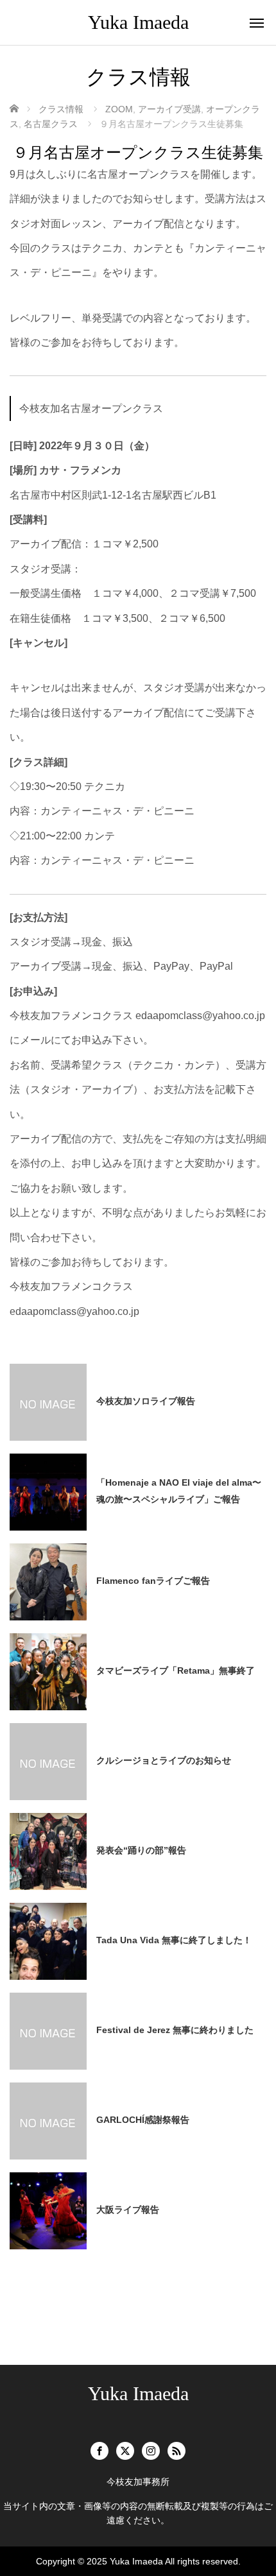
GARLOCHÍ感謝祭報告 (143, 2120)
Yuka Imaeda (138, 22)
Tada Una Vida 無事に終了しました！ (174, 1940)
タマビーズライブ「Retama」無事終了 (176, 1670)
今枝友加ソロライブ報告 (146, 1401)
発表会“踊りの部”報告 (141, 1850)
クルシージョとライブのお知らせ (164, 1760)
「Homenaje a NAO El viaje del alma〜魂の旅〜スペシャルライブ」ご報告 (179, 1490)
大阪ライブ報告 (128, 2210)
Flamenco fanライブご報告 (153, 1581)
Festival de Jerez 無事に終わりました (175, 2030)
